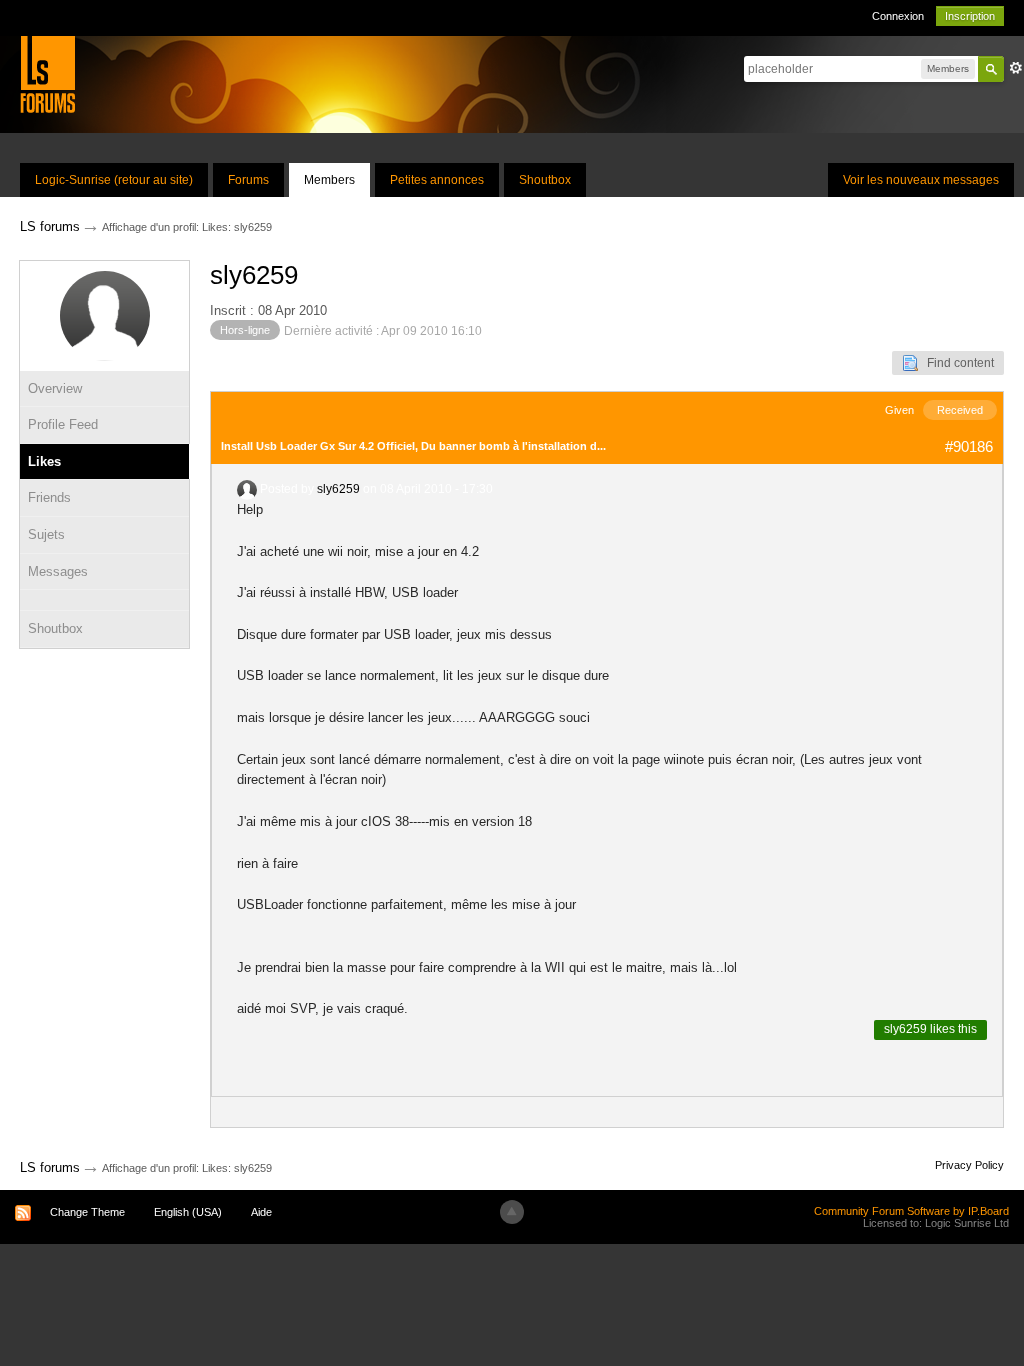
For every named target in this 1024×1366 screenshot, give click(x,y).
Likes (44, 461)
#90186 (969, 446)
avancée (1016, 68)
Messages (58, 571)
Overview (55, 388)
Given (899, 410)
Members (329, 180)
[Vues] (104, 600)
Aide (261, 1212)
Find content (956, 363)
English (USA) (188, 1212)
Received (960, 410)
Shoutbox (545, 180)
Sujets (46, 534)
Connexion (898, 16)
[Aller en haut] (512, 1212)
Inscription (970, 16)
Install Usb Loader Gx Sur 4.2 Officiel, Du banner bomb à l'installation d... (413, 446)
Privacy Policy (969, 1165)
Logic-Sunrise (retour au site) (114, 180)
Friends (49, 497)
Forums (248, 180)
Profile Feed (63, 424)
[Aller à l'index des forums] (47, 73)
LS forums (50, 1167)
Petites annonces (437, 180)
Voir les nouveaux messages (921, 180)
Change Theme (87, 1212)
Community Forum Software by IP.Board (911, 1211)
